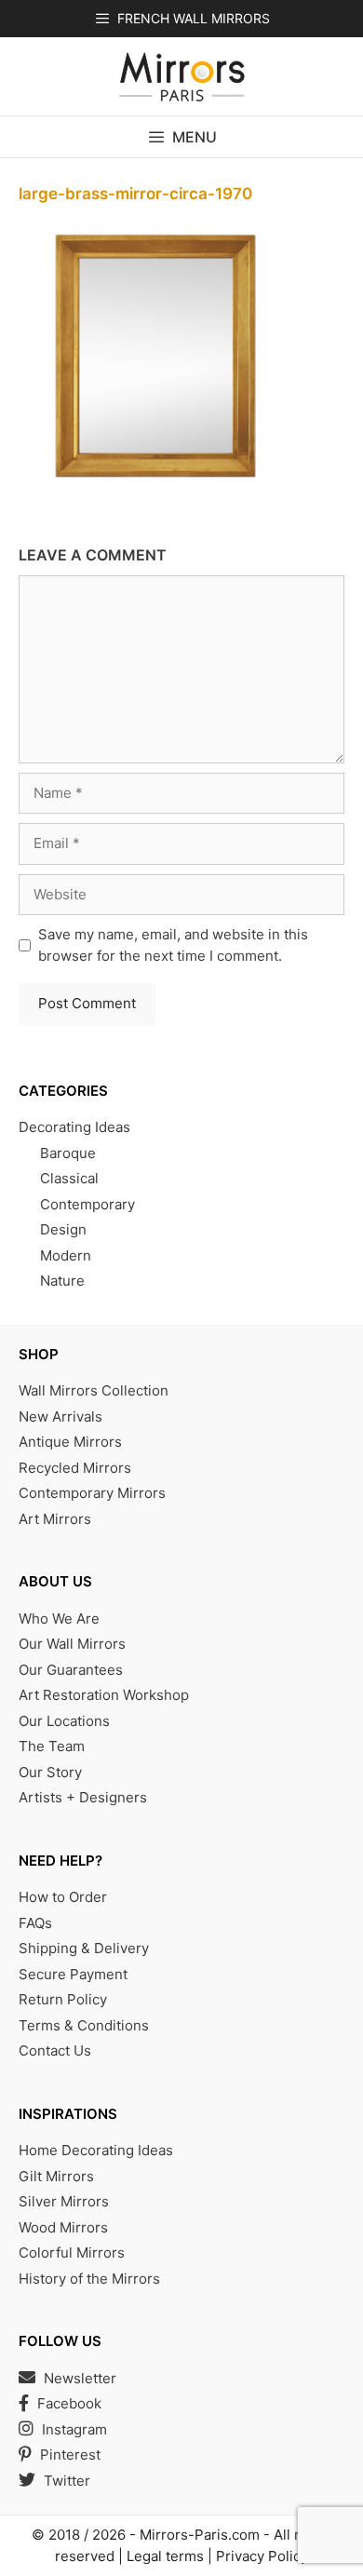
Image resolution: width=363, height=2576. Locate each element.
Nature (62, 1281)
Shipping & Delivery (84, 1948)
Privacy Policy (262, 2556)
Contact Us (55, 2050)
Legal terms (165, 2556)
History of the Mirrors (89, 2279)
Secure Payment (73, 1974)
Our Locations (64, 1721)
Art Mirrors (55, 1519)
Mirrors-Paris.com (200, 2535)
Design (63, 1229)
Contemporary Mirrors (92, 1493)
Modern (66, 1255)
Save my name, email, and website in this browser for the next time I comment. (173, 945)
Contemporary (87, 1204)
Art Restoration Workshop (104, 1695)
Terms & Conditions (84, 2025)
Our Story (50, 1772)
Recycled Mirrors (75, 1468)
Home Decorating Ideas (96, 2150)
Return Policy (63, 1999)
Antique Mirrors (70, 1442)
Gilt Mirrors (56, 2176)
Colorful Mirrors (72, 2252)
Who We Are (59, 1618)
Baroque (68, 1153)
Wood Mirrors (63, 2227)
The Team (52, 1746)
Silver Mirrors (64, 2201)
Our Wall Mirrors (72, 1644)
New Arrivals (60, 1416)
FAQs (35, 1923)
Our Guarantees (71, 1670)
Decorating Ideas (74, 1127)
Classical (69, 1178)
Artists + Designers (83, 1797)
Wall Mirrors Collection (94, 1390)
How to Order (63, 1897)
